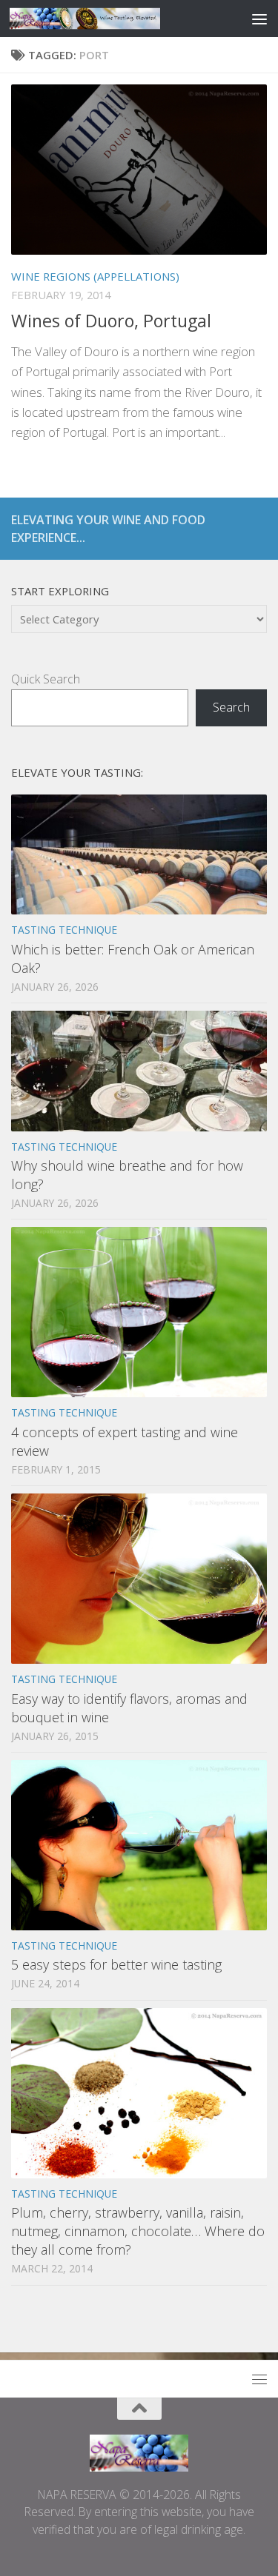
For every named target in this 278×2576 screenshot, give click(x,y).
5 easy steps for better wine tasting (116, 1964)
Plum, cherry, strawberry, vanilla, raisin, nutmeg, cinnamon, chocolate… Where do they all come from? (138, 2231)
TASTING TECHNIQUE (64, 930)
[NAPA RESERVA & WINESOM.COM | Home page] (110, 19)
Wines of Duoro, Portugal (111, 321)
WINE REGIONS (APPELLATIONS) (95, 276)
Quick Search (46, 679)
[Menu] (259, 19)
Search (231, 707)
